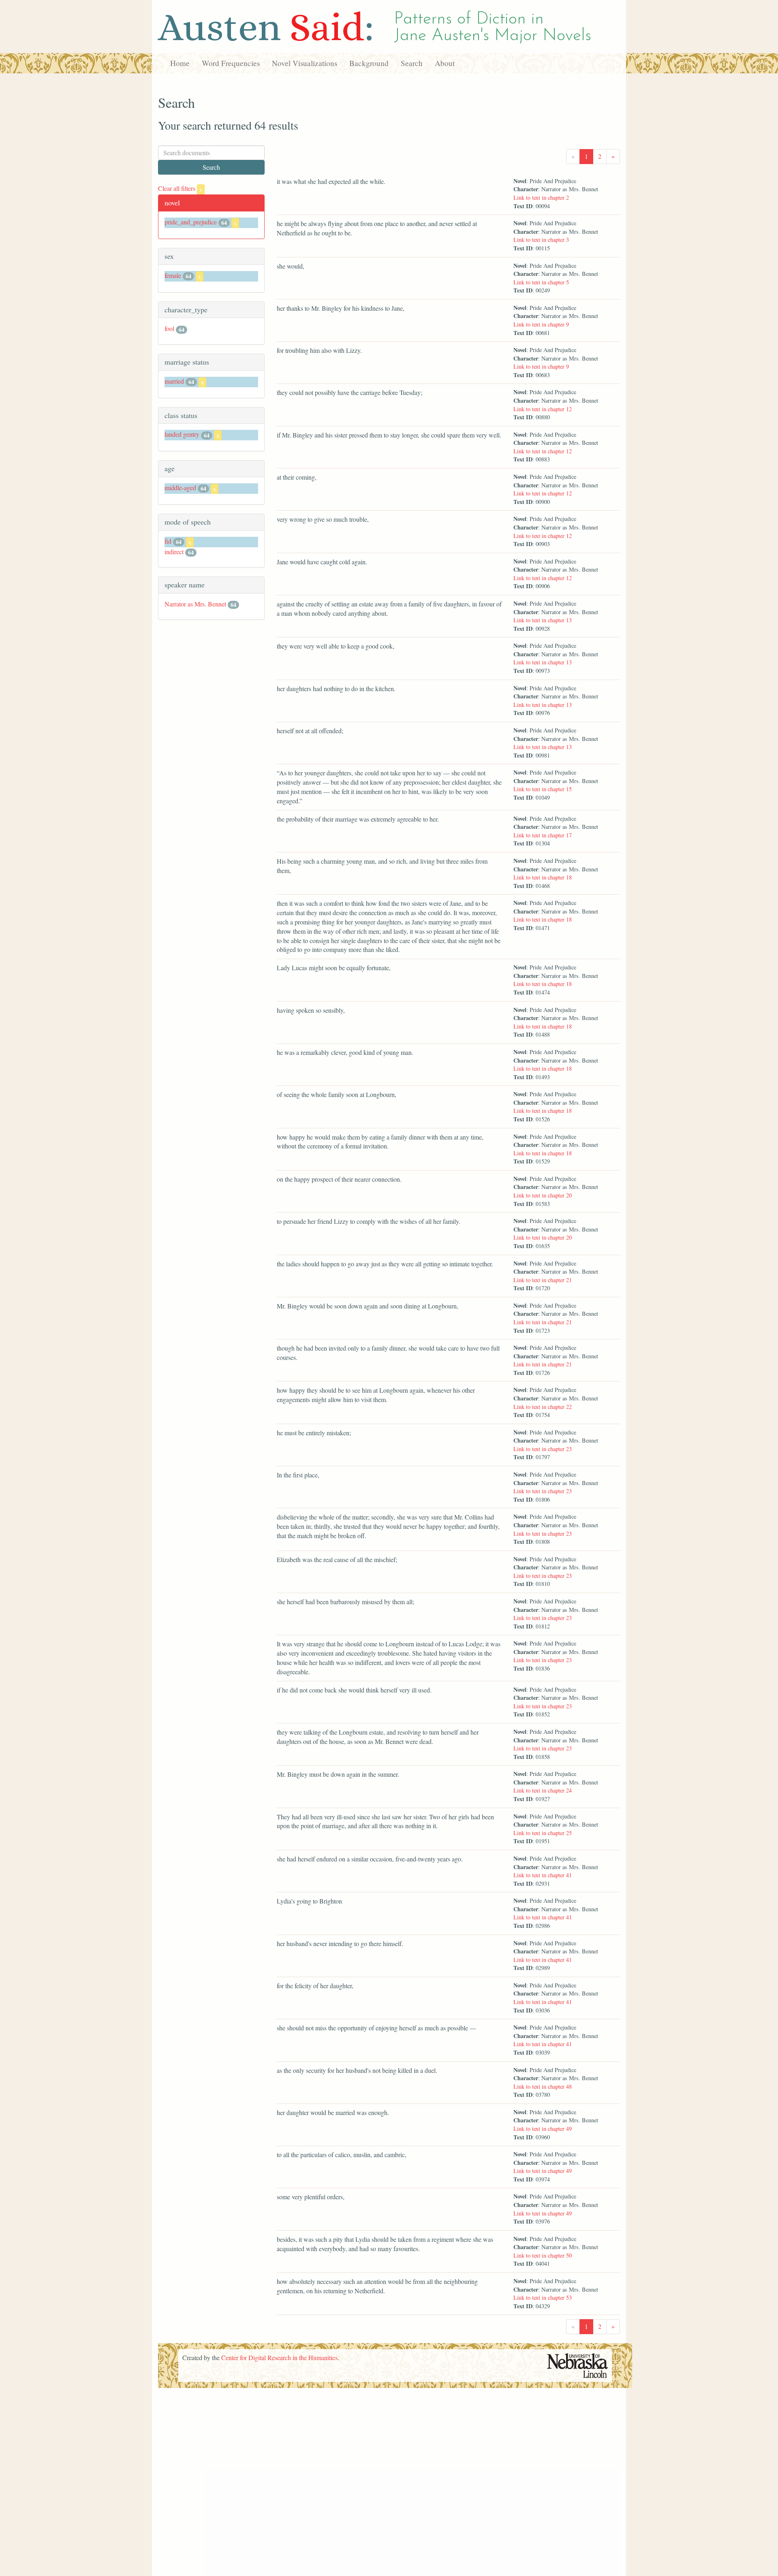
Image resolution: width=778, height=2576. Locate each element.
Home (180, 63)
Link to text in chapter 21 (543, 1280)
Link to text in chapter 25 (543, 1833)
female (173, 275)
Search (412, 63)
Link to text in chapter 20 (543, 1195)
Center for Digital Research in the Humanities (279, 2357)
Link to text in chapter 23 (543, 1449)
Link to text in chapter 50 (543, 2255)
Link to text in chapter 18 (543, 877)
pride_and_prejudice (191, 222)
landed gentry (182, 434)
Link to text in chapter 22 (543, 1407)
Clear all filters (180, 188)
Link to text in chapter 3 (541, 240)
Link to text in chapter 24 (543, 1790)
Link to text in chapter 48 (543, 2086)
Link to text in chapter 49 (543, 2129)
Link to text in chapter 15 (543, 789)
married (174, 381)
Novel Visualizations (305, 63)
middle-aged (180, 488)
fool (169, 328)
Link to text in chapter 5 (541, 282)
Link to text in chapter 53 (543, 2297)
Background (369, 63)
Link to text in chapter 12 (543, 409)
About (445, 63)
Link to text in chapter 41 (543, 1875)
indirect (174, 552)
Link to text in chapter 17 (543, 835)
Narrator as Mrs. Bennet (195, 604)
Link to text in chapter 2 (541, 197)
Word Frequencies (231, 63)
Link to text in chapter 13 (543, 620)
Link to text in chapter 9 (541, 324)
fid (168, 541)
